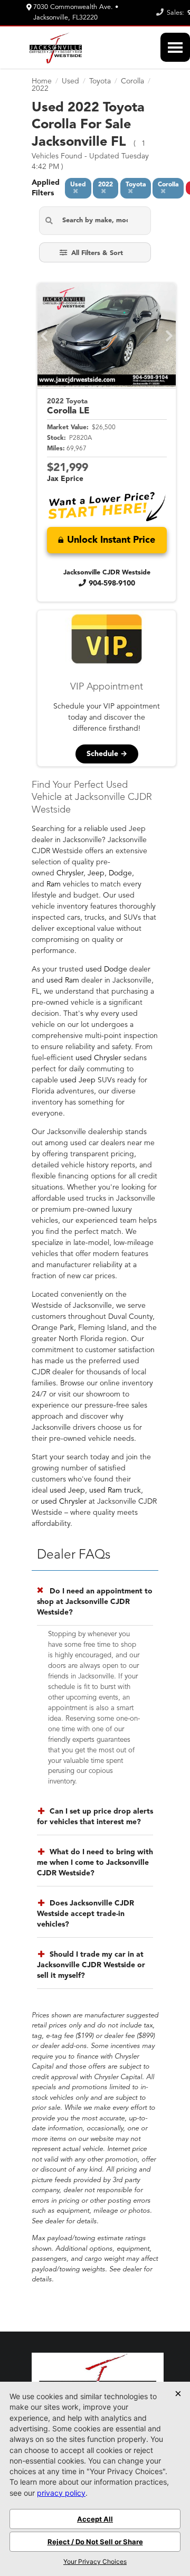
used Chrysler (98, 1058)
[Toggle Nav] (175, 47)
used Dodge (106, 969)
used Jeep (78, 1080)
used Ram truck (115, 1490)
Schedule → (107, 754)
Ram (54, 884)
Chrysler (70, 873)
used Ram (63, 980)
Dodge (120, 873)
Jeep (96, 873)
